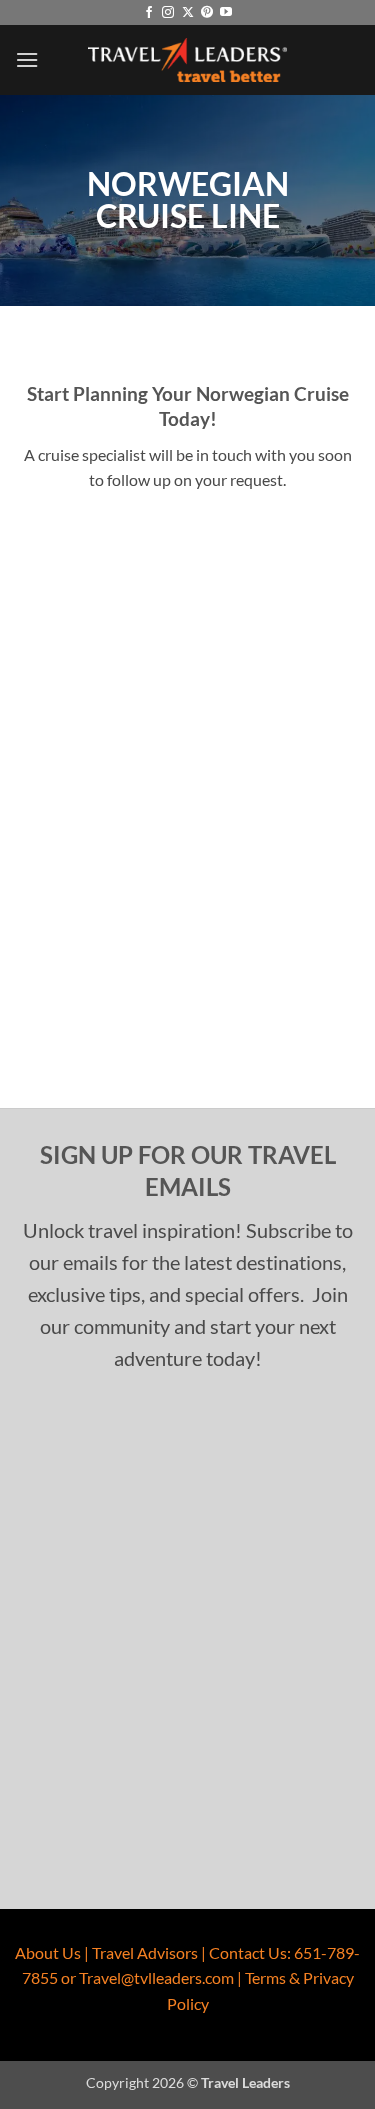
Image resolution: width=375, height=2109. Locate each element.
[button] (27, 59)
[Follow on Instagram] (168, 13)
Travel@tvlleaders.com (156, 1977)
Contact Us (248, 1952)
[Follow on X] (188, 13)
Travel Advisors (145, 1952)
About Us (48, 1952)
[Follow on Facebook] (149, 13)
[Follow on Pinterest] (207, 13)
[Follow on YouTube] (226, 13)
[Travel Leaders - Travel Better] (188, 60)
